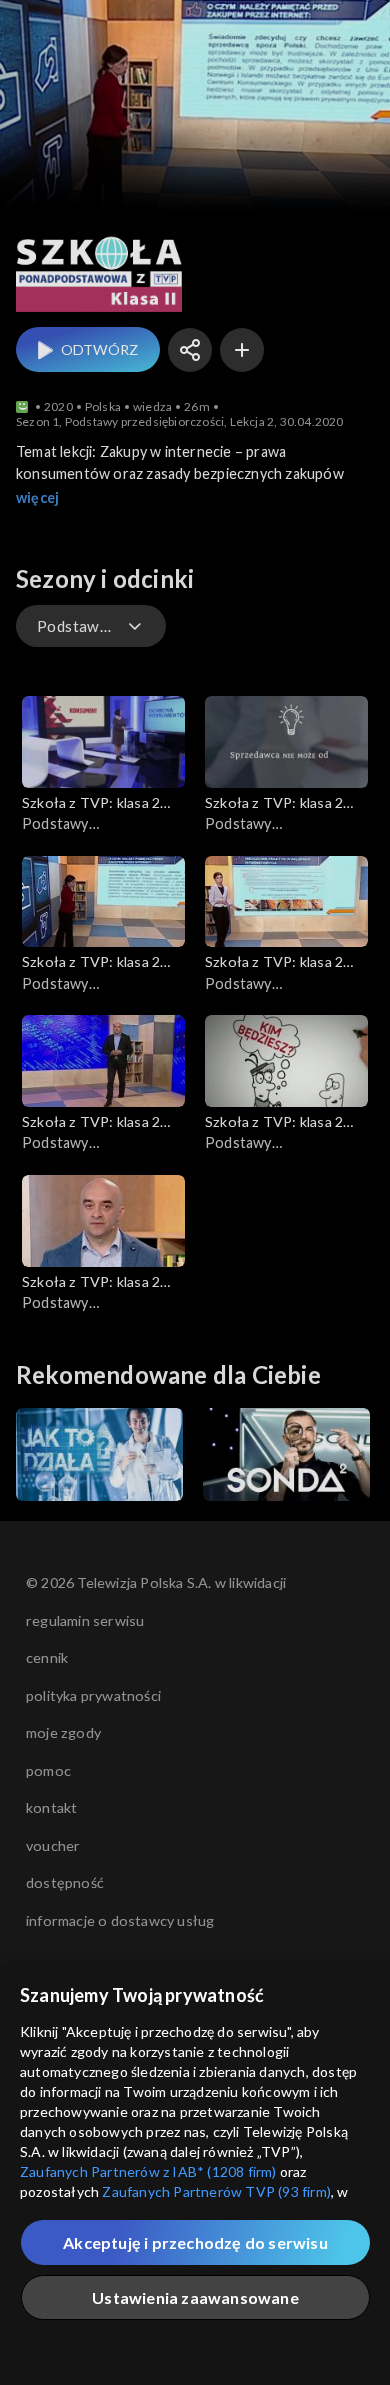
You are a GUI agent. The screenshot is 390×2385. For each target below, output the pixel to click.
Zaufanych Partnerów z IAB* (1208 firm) (148, 2171)
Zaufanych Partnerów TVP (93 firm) (216, 2191)
